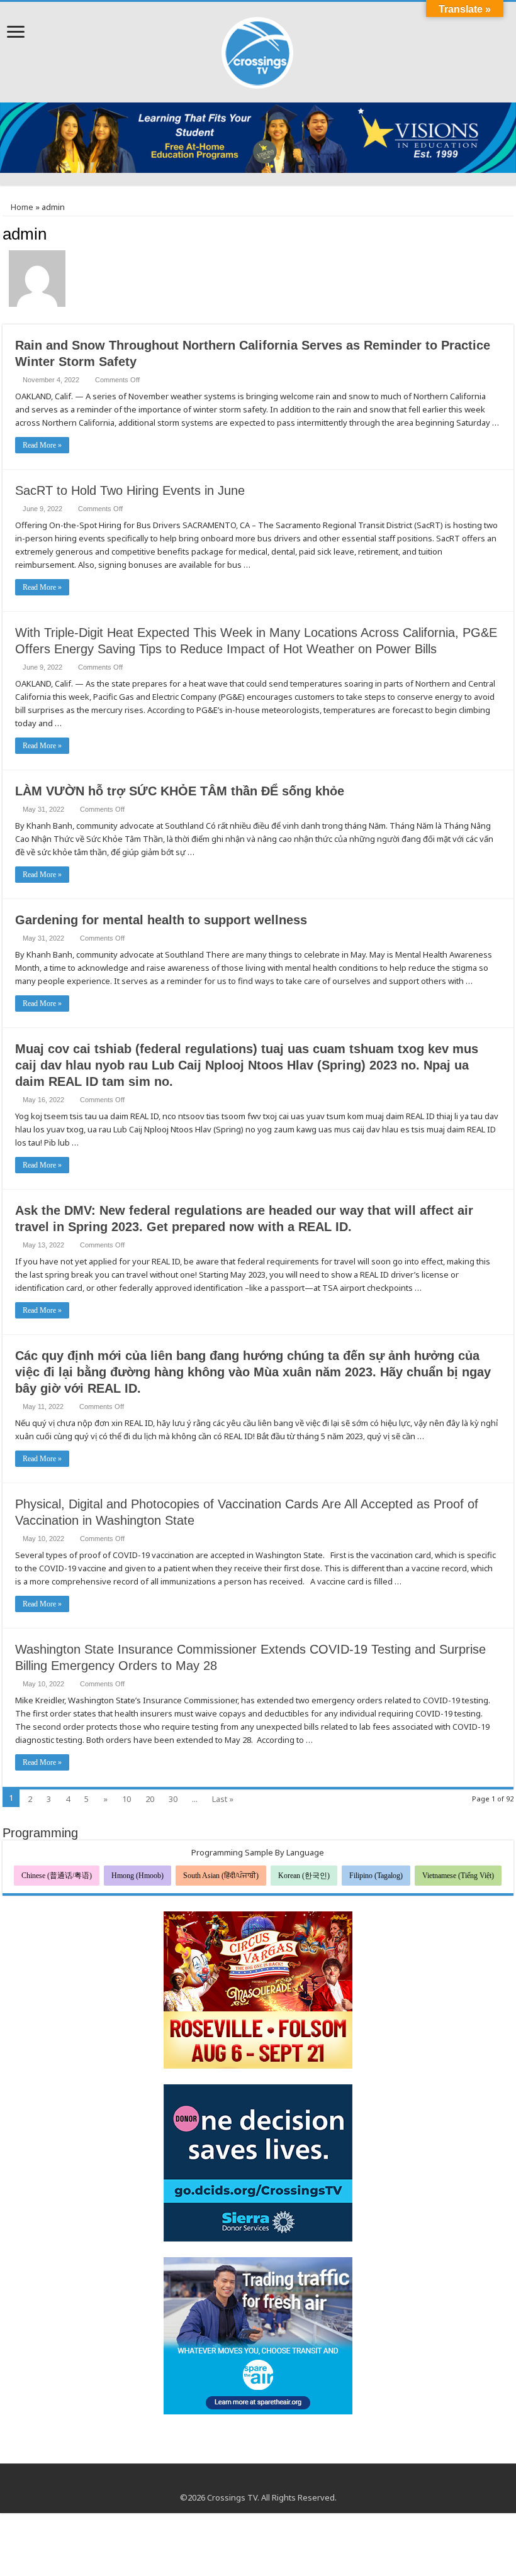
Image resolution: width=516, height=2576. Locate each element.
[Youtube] (258, 2482)
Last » (223, 1799)
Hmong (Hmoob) (137, 1876)
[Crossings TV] (258, 50)
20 (150, 1799)
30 (173, 1799)
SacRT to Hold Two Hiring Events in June (130, 490)
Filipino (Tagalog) (376, 1876)
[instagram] (270, 2482)
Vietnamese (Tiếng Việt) (458, 1876)
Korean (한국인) (304, 1876)
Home (21, 207)
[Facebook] (246, 2482)
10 (126, 1799)
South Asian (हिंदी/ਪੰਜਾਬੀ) (221, 1876)
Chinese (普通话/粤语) (57, 1876)
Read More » (42, 445)
